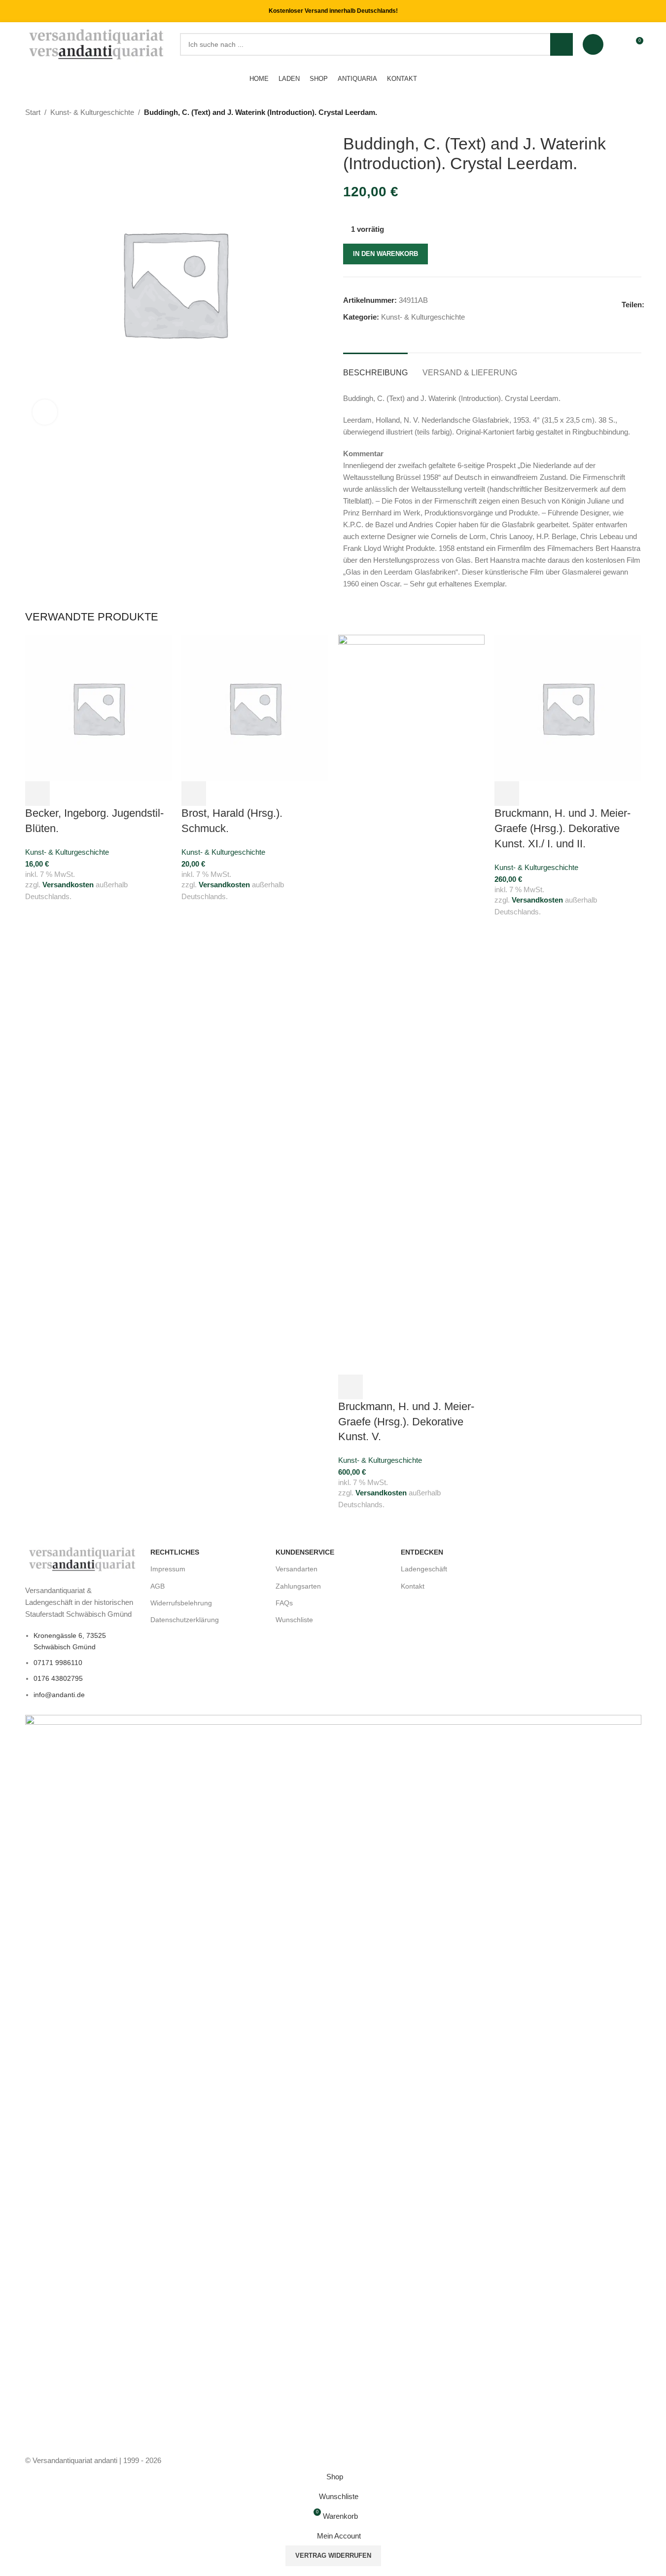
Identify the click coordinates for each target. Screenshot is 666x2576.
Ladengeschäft (424, 1569)
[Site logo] (97, 44)
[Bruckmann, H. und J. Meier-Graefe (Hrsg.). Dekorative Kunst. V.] (412, 1004)
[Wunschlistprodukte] (617, 44)
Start (33, 112)
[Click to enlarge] (45, 412)
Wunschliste (294, 1620)
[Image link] (83, 1559)
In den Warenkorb (386, 254)
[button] (37, 794)
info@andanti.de (59, 1695)
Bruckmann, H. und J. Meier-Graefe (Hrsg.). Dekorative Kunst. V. (406, 1422)
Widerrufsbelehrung (181, 1603)
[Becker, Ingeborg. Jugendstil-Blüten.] (99, 707)
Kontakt (413, 1586)
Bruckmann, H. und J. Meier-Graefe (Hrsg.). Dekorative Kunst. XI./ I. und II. (562, 828)
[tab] (375, 368)
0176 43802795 (58, 1678)
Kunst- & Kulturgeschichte (92, 112)
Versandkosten (68, 885)
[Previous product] (612, 113)
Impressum (168, 1569)
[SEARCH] (561, 44)
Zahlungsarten (298, 1586)
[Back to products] (624, 113)
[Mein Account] (593, 44)
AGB (158, 1586)
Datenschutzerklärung (185, 1620)
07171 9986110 (58, 1663)
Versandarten (297, 1569)
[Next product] (635, 113)
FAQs (284, 1603)
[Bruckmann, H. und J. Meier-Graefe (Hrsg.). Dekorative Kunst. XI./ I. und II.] (568, 707)
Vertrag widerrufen (333, 2556)
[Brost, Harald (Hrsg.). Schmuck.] (255, 707)
